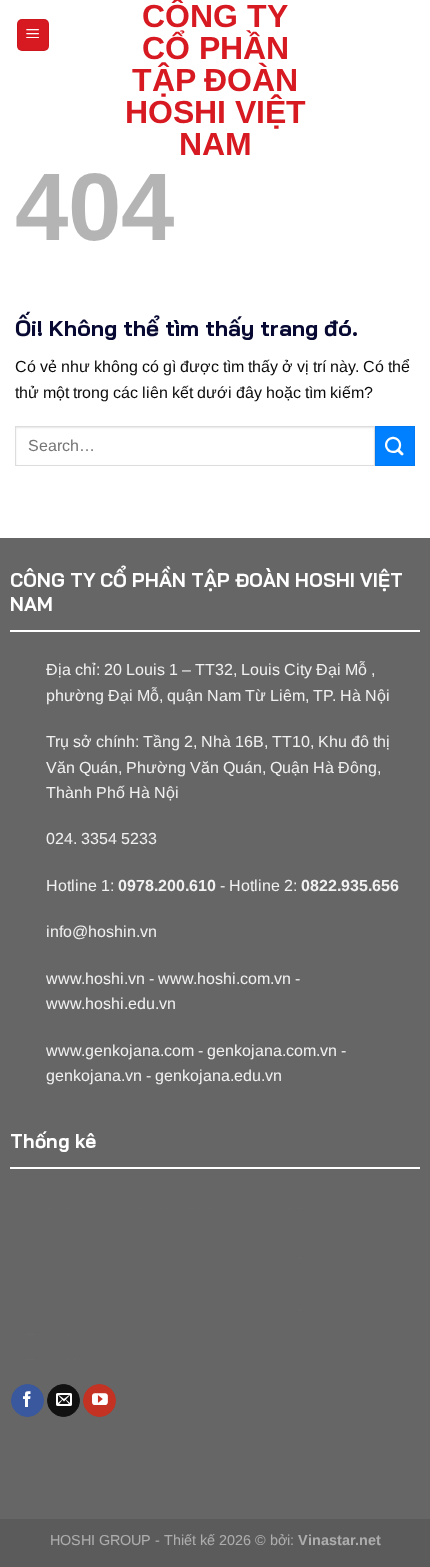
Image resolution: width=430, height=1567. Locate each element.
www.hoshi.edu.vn (111, 1003)
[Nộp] (395, 445)
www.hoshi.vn (95, 978)
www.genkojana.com (120, 1050)
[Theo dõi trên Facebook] (27, 1401)
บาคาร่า (53, 1208)
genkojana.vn (94, 1075)
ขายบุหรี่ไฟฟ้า (135, 1208)
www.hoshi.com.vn (224, 978)
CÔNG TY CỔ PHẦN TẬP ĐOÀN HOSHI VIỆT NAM (215, 80)
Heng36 (53, 1334)
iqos (203, 1208)
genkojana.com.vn (272, 1050)
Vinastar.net (339, 1540)
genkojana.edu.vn (218, 1075)
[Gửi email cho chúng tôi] (63, 1401)
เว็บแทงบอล (263, 1208)
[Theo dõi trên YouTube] (99, 1401)
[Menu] (33, 35)
